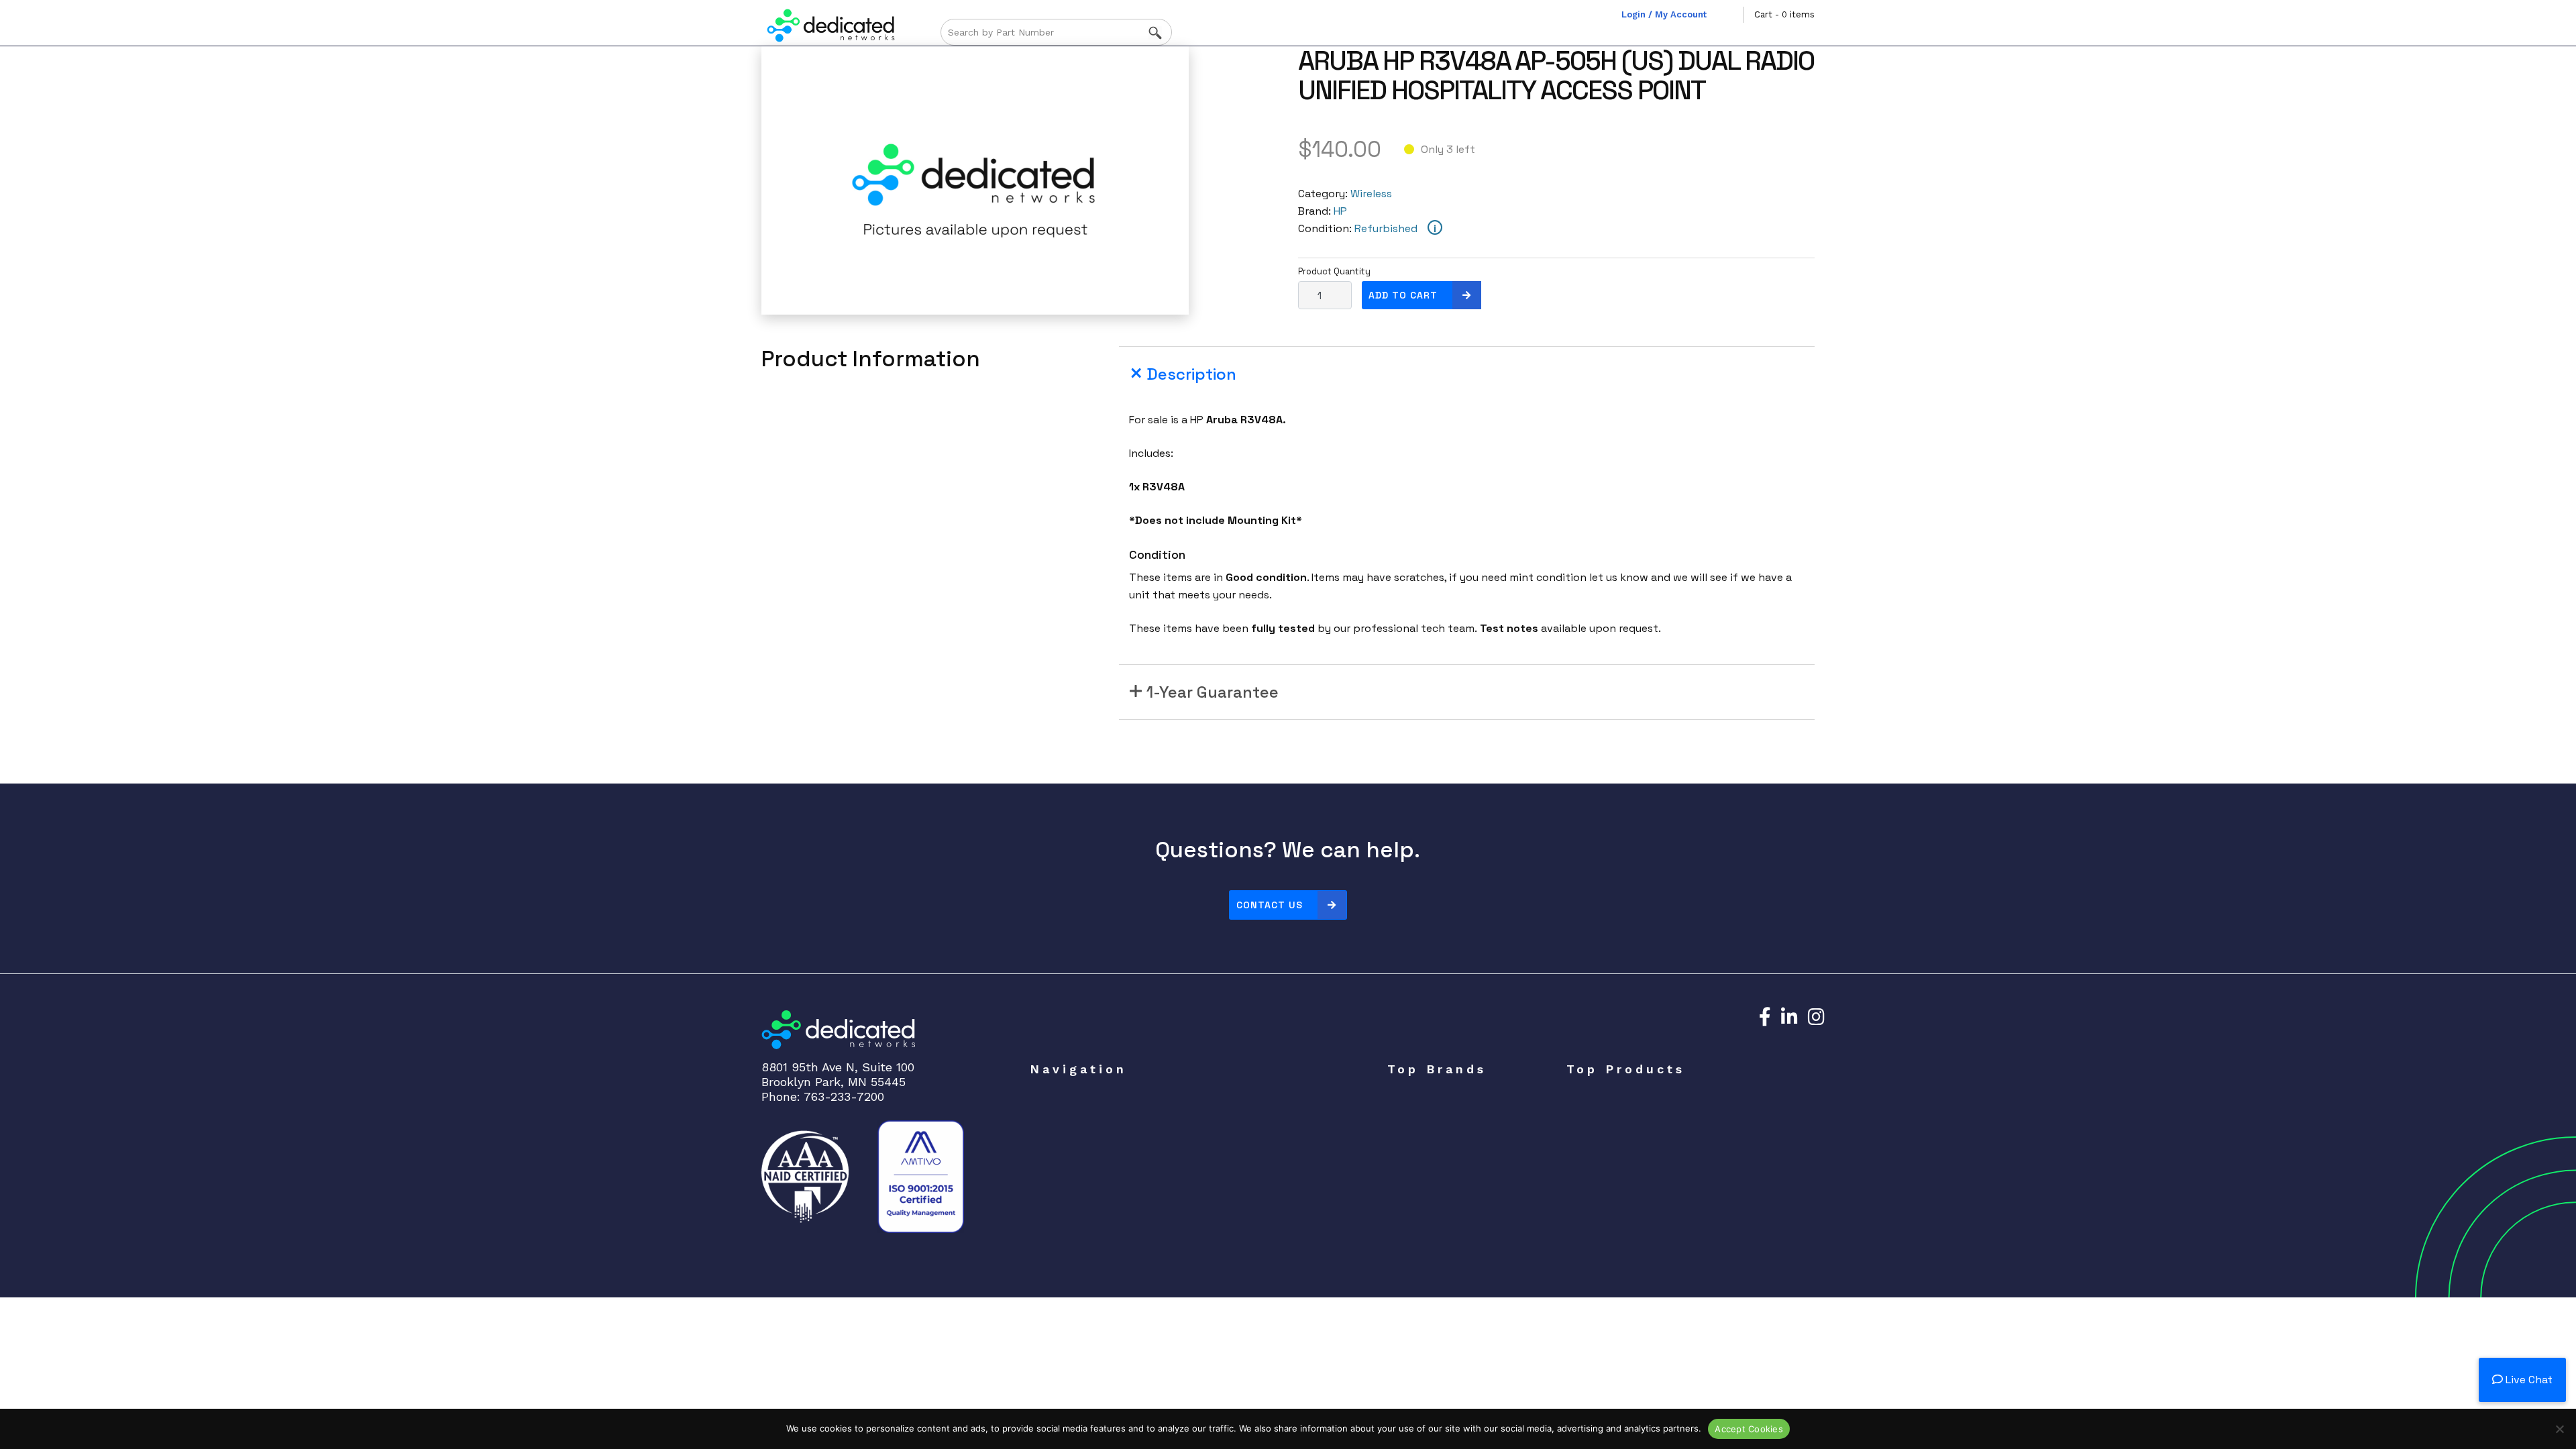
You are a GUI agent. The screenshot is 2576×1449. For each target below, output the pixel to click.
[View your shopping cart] (1733, 15)
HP (1340, 211)
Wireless (1371, 194)
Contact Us (1270, 905)
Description (1191, 374)
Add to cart (1403, 295)
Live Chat (2528, 1380)
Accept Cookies (1749, 1429)
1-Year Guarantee (1213, 692)
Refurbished (1386, 228)
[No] (2559, 1429)
